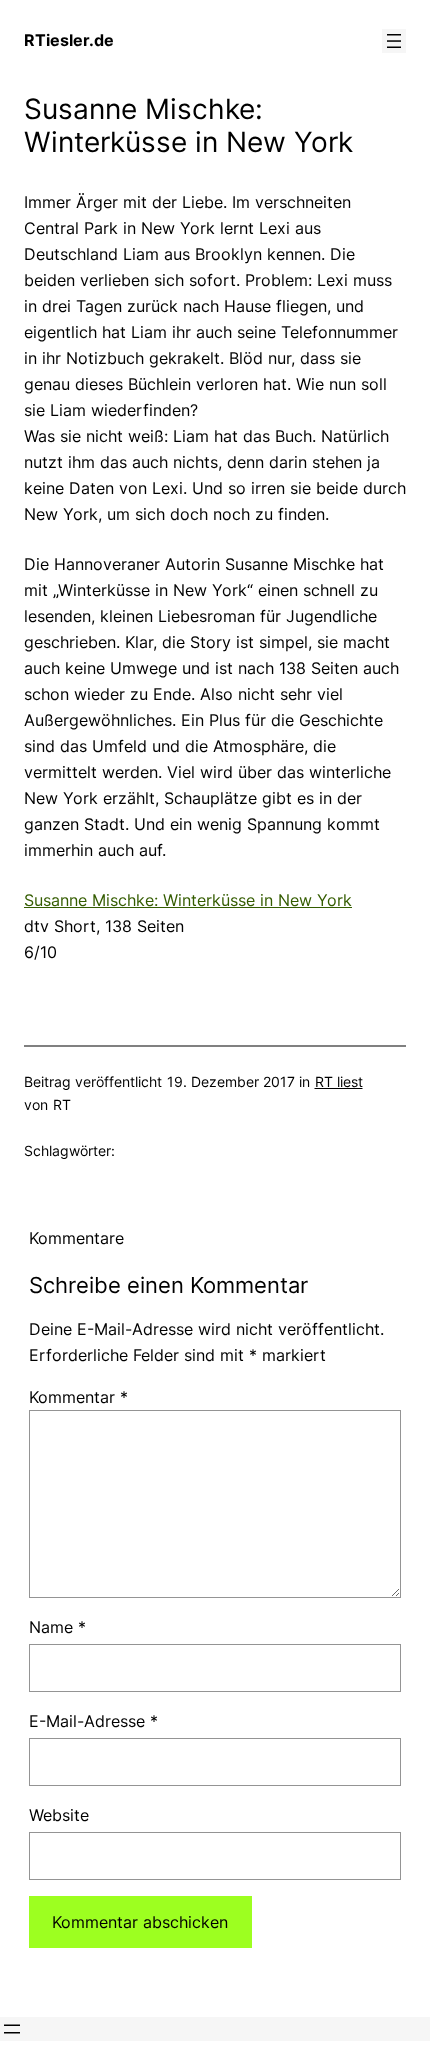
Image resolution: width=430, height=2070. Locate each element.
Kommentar (78, 1397)
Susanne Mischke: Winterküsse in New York (188, 900)
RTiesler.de (69, 40)
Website (59, 1815)
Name (57, 1627)
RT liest (339, 1081)
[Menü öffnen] (394, 41)
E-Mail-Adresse (93, 1721)
